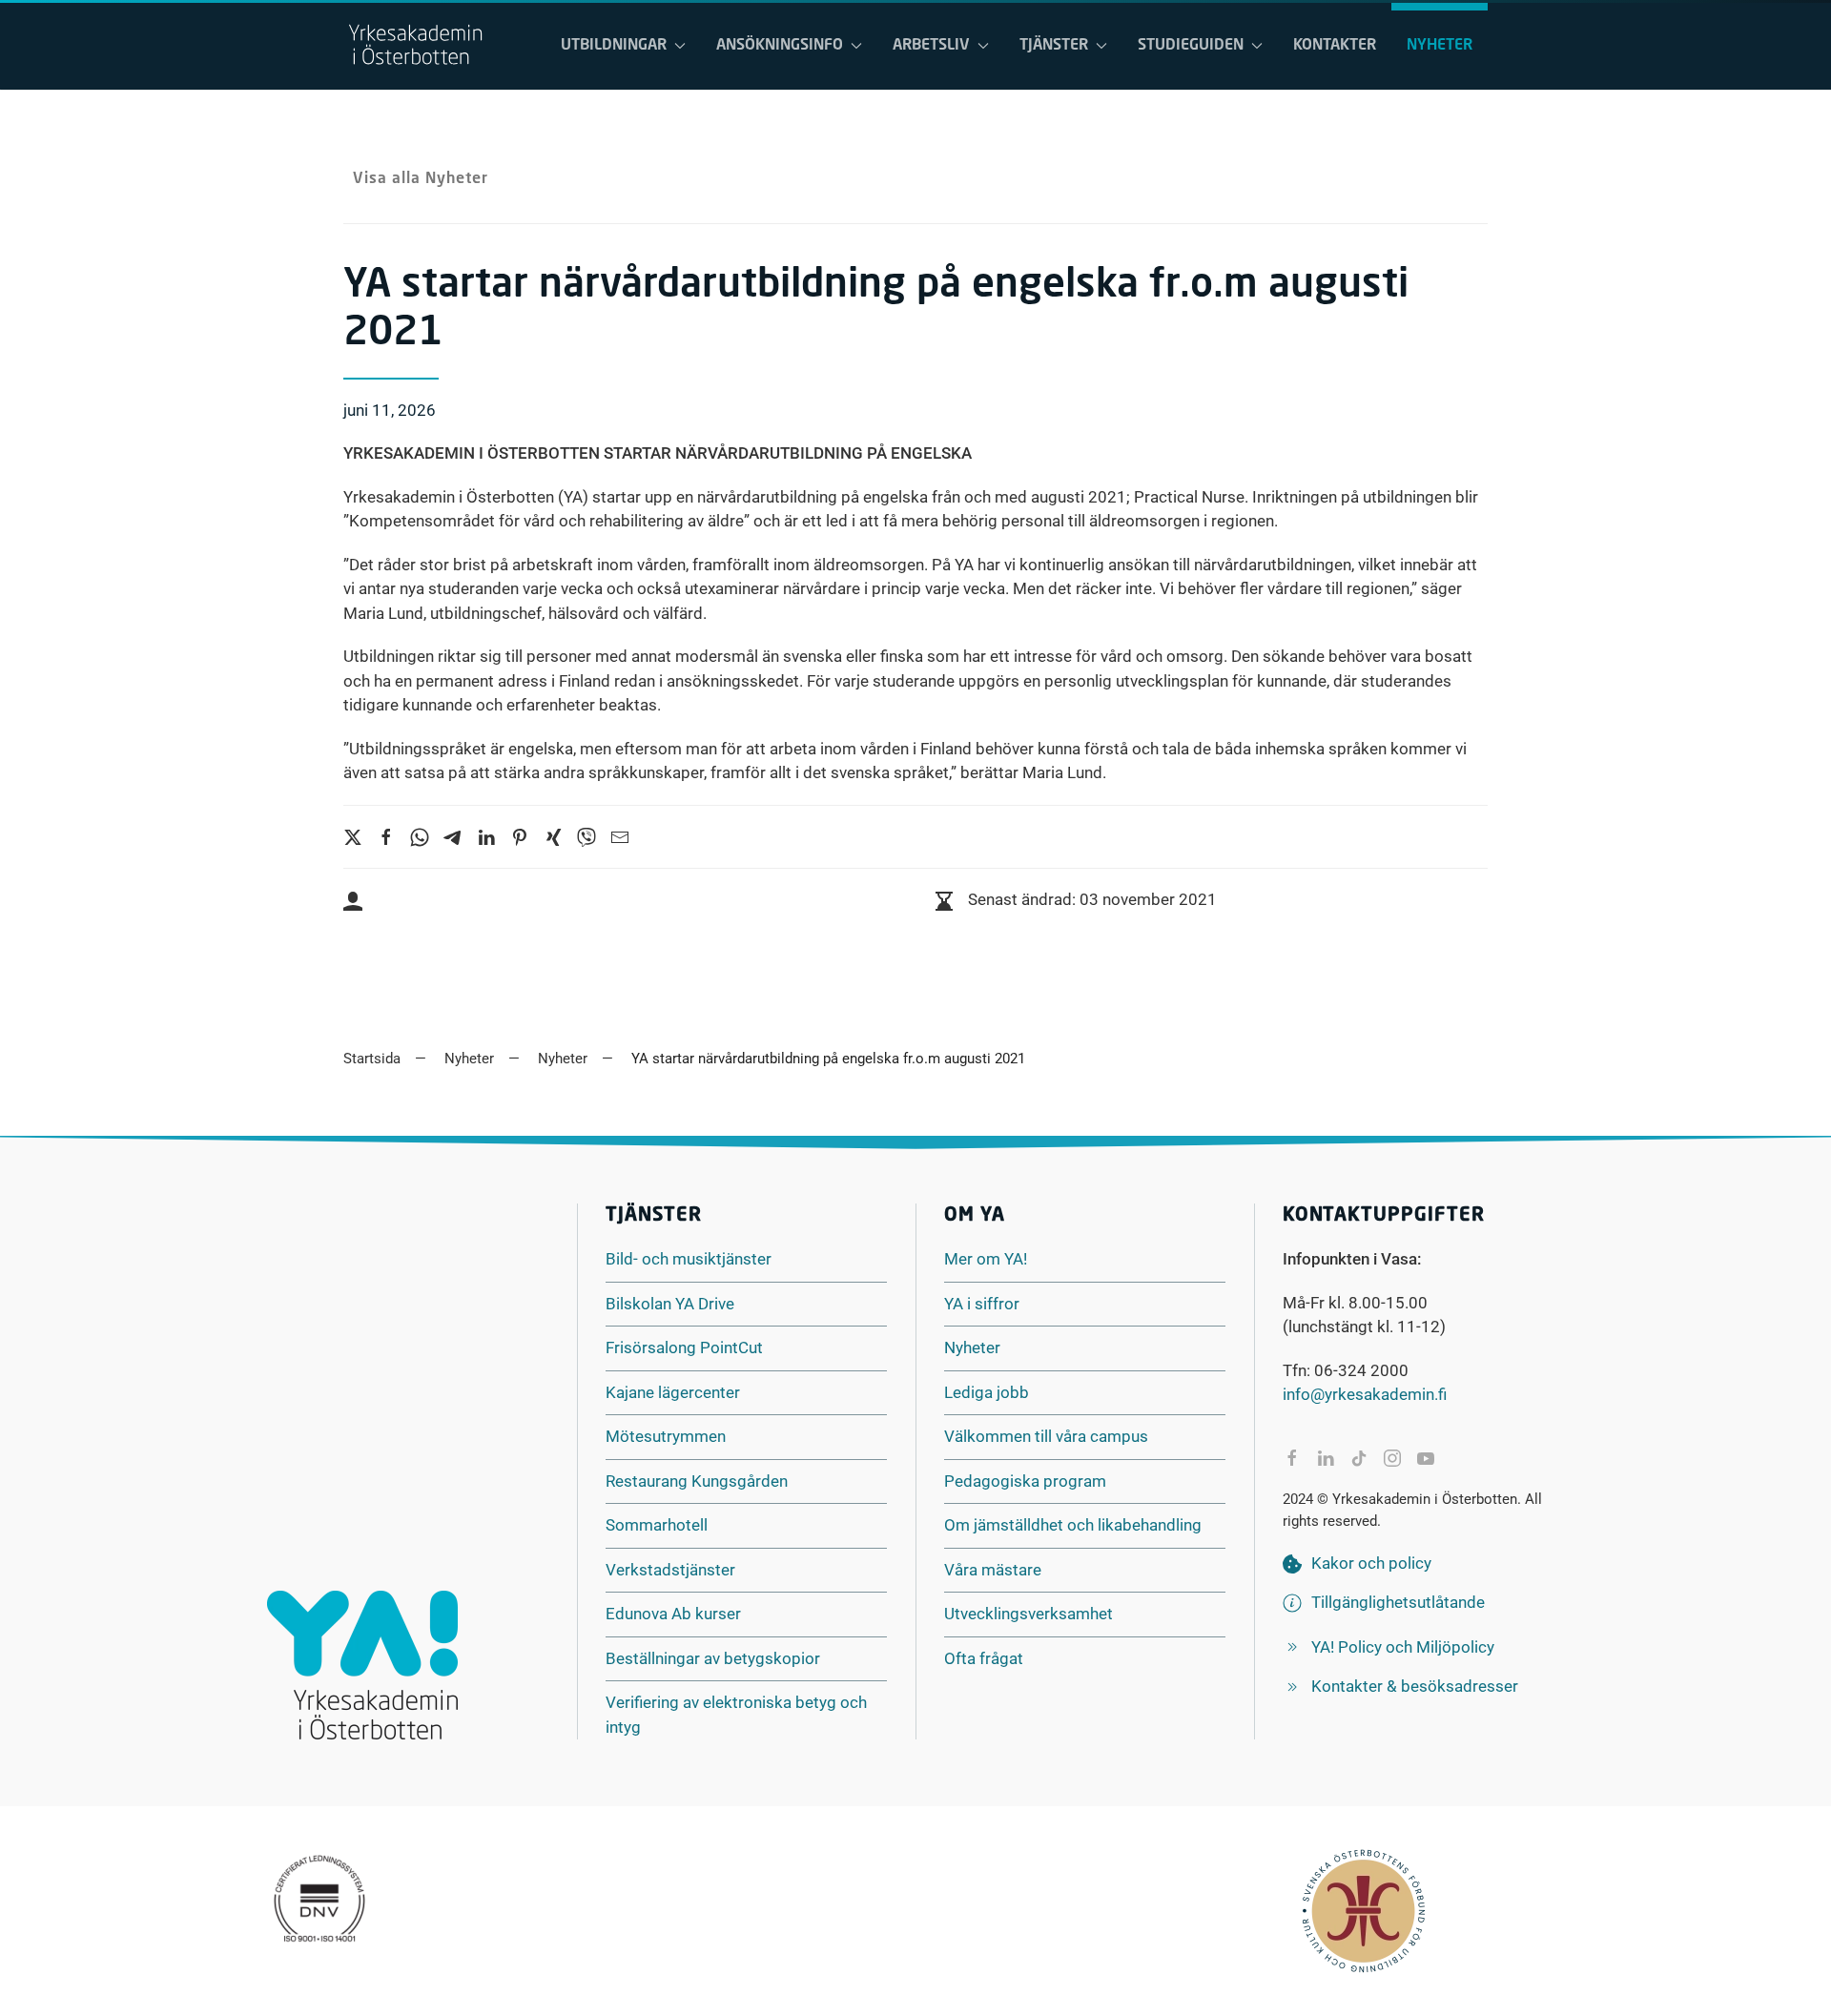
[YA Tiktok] (1359, 1458)
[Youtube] (1426, 1458)
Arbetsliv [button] (931, 46)
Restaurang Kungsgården (697, 1481)
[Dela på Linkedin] (1326, 1458)
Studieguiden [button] (1191, 46)
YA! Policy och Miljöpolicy (1403, 1647)
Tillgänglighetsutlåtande (1398, 1602)
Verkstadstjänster (670, 1570)
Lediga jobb (987, 1392)
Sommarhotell (657, 1525)
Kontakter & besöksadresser (1415, 1686)
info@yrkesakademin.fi (1365, 1394)
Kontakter (1335, 46)
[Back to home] (415, 46)
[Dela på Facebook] (1292, 1458)
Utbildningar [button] (614, 46)
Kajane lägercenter (673, 1392)
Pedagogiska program (1025, 1481)
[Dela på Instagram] (1392, 1458)
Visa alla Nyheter (421, 179)
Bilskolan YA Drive (670, 1304)
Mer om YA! (986, 1259)
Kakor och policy (1371, 1563)
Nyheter (1440, 46)
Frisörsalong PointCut (684, 1347)
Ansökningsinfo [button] (780, 46)
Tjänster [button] (1054, 46)
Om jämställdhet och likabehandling (1073, 1525)
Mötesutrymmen (666, 1436)
